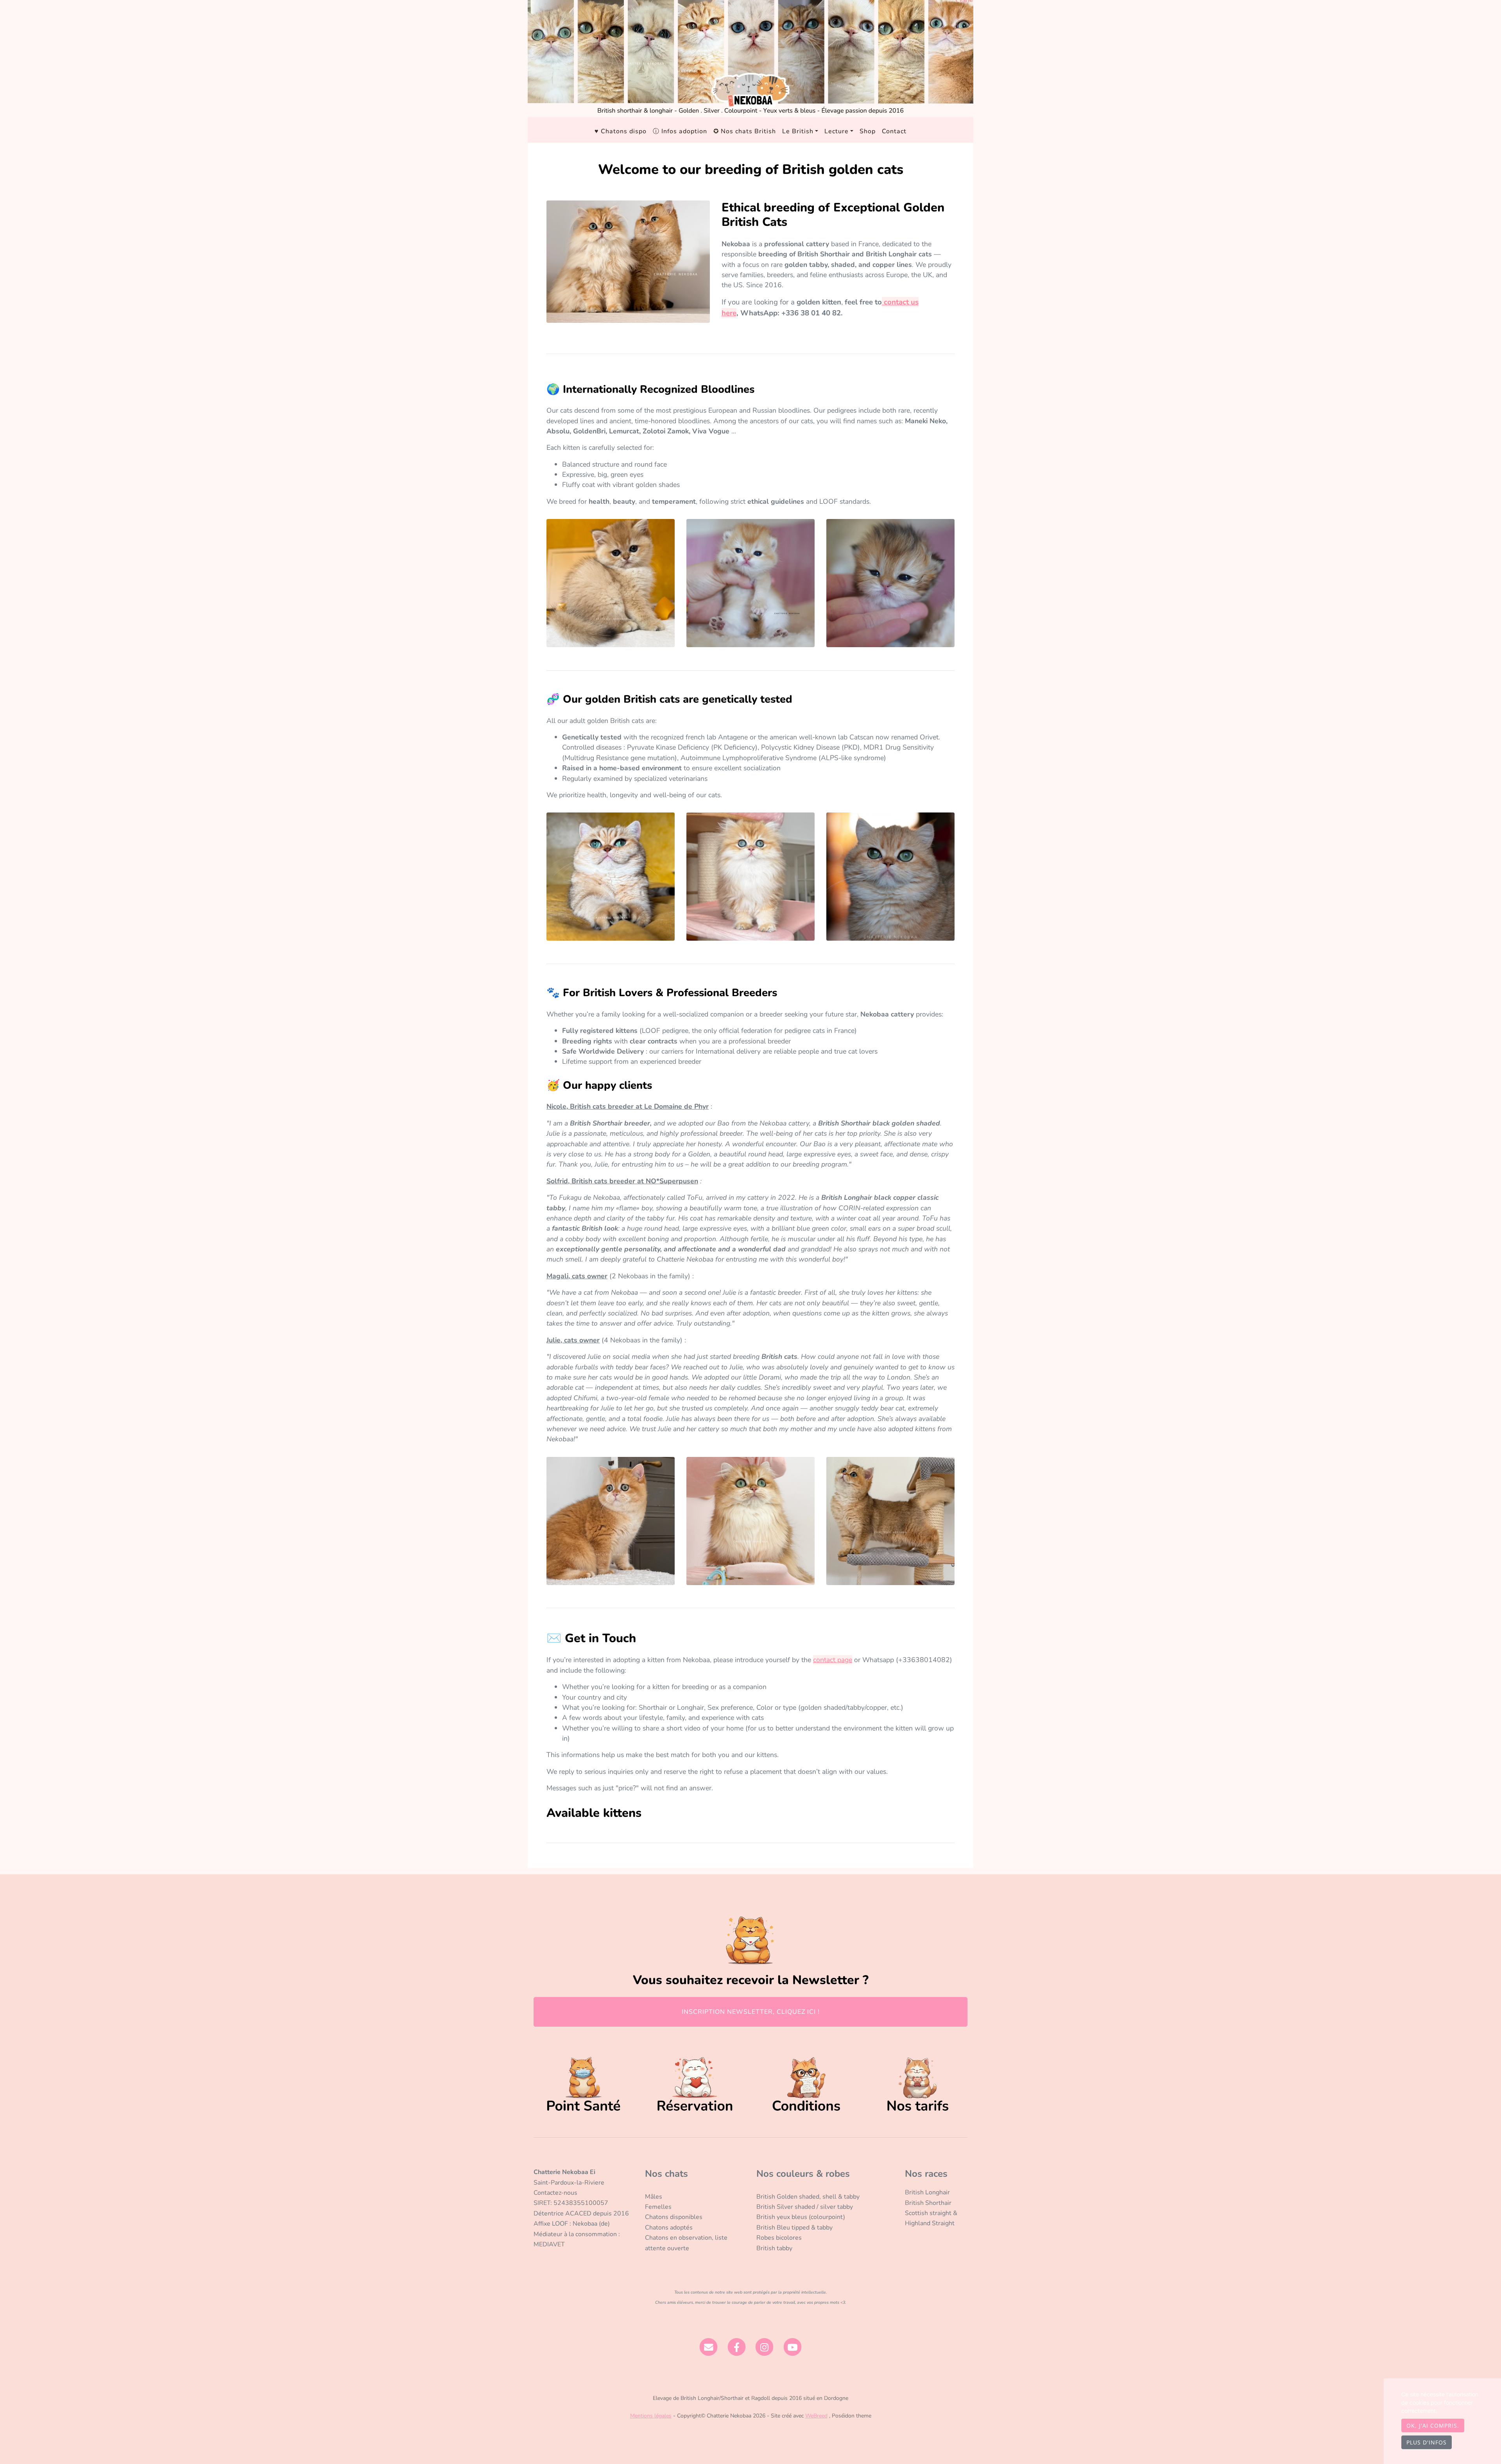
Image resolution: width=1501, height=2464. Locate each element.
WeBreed (816, 2416)
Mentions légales (651, 2416)
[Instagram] (765, 2346)
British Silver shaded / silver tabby (805, 2207)
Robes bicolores (779, 2238)
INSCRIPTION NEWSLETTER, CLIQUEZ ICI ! (751, 2012)
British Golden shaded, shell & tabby (808, 2197)
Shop (868, 131)
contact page (833, 1660)
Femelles (658, 2207)
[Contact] (708, 2346)
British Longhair (927, 2192)
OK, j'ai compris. (1433, 2426)
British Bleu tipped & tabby (794, 2228)
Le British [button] (798, 131)
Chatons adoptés (669, 2228)
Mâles (654, 2197)
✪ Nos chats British (745, 131)
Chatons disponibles (674, 2217)
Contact (894, 131)
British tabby (774, 2248)
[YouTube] (793, 2346)
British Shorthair (928, 2203)
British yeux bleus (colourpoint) (801, 2217)
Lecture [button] (836, 131)
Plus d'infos (1427, 2442)
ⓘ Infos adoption (680, 131)
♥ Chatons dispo (621, 131)
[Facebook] (737, 2346)
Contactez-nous (555, 2193)
